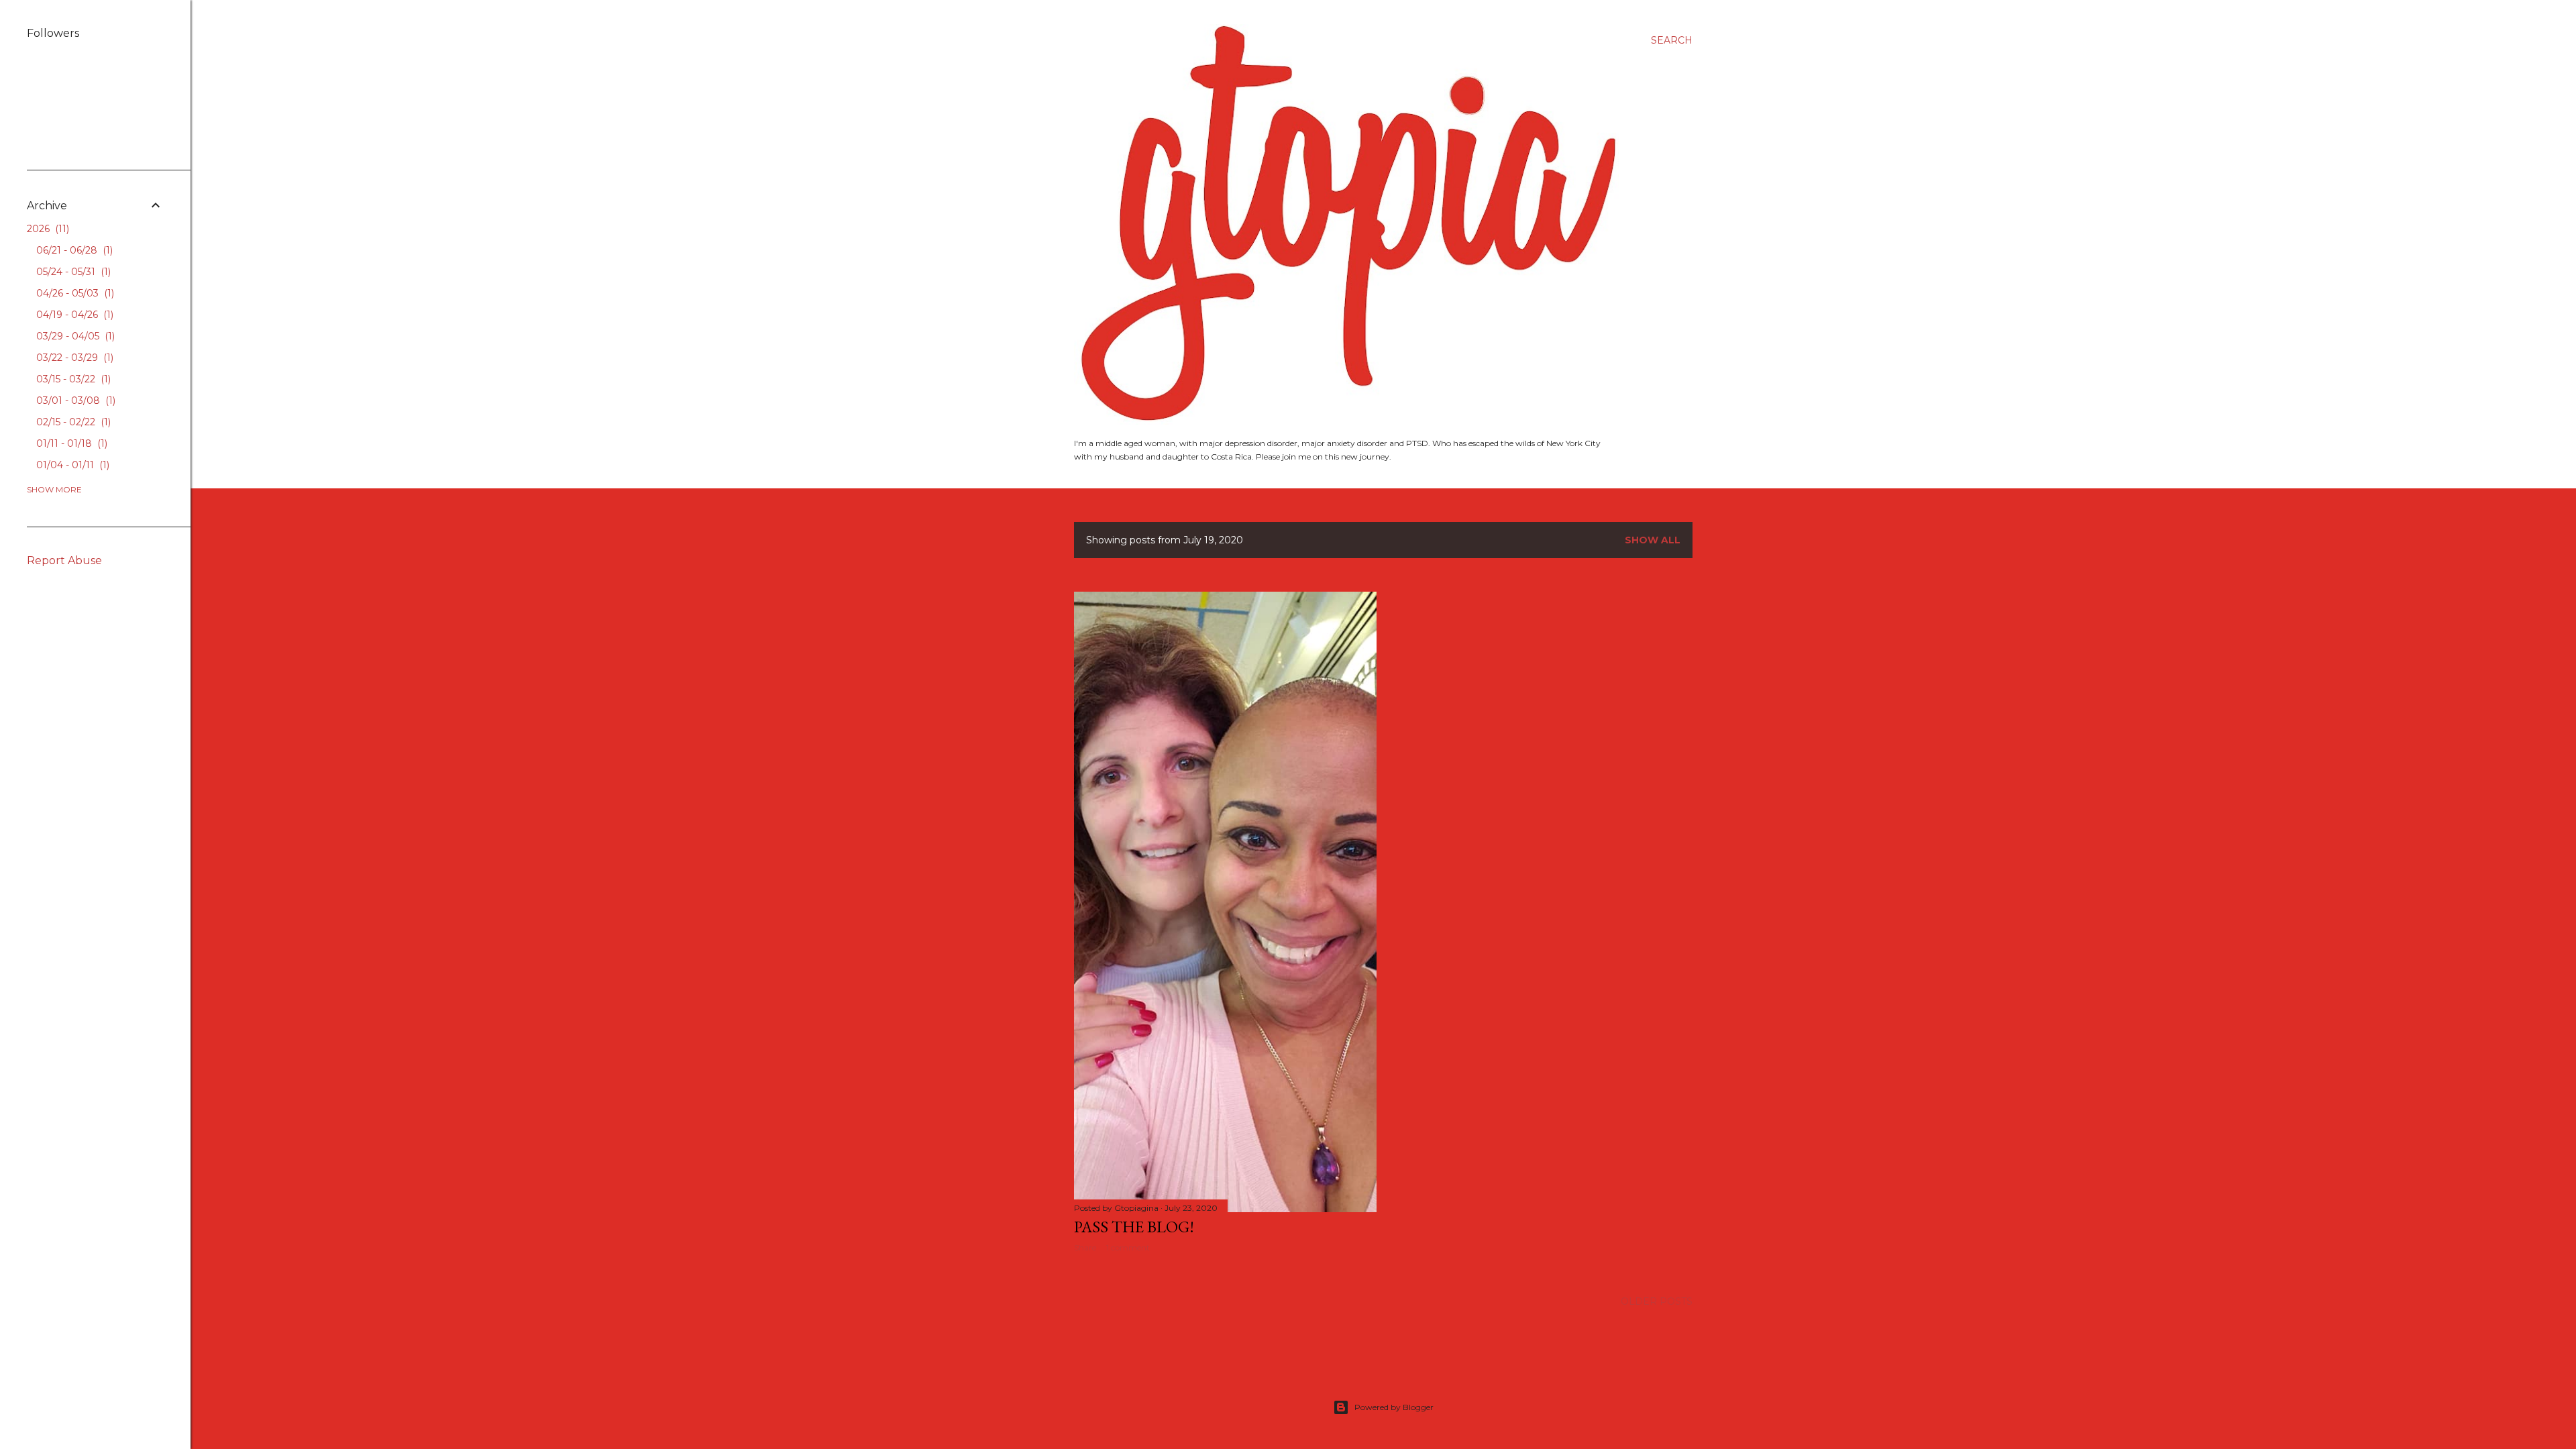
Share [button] (1085, 1247)
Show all (1653, 540)
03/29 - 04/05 (74, 336)
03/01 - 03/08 (74, 400)
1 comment (1128, 1247)
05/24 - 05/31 (72, 272)
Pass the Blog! (1134, 1227)
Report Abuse (64, 560)
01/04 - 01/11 (71, 465)
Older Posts (1657, 1301)
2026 (47, 229)
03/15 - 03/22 (72, 379)
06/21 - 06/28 (73, 250)
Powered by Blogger (1394, 1407)
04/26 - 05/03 (74, 293)
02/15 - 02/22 (72, 422)
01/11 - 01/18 (70, 443)
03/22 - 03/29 (73, 358)
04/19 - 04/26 (73, 315)
